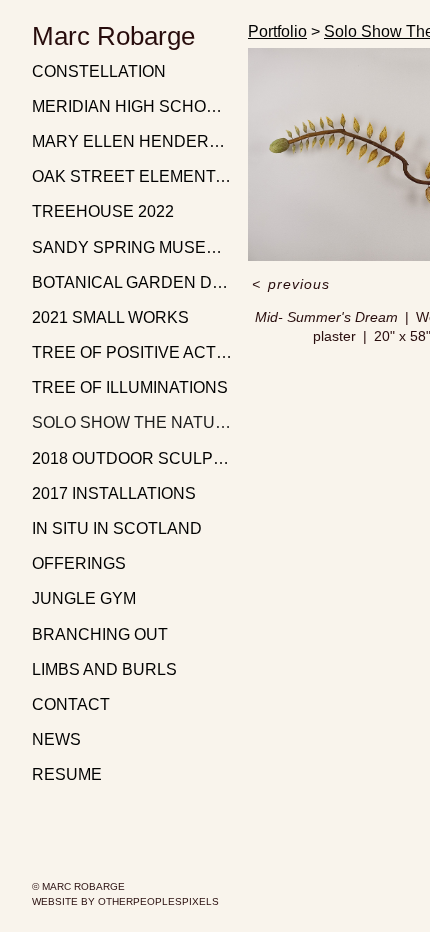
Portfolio (277, 31)
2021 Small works (110, 317)
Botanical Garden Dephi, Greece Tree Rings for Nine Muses (132, 282)
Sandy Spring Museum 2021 (132, 247)
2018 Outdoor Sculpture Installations (132, 458)
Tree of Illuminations (130, 387)
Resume (67, 774)
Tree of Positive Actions (132, 352)
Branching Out (100, 634)
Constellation (99, 71)
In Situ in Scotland (117, 528)
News (56, 739)
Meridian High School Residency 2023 (132, 106)
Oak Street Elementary (132, 176)
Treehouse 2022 (103, 211)
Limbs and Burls (104, 669)
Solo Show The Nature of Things (132, 422)
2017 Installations (114, 493)
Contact (71, 704)
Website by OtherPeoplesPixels (125, 901)
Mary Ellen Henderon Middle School (132, 141)
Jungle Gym (84, 598)
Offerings (79, 563)
